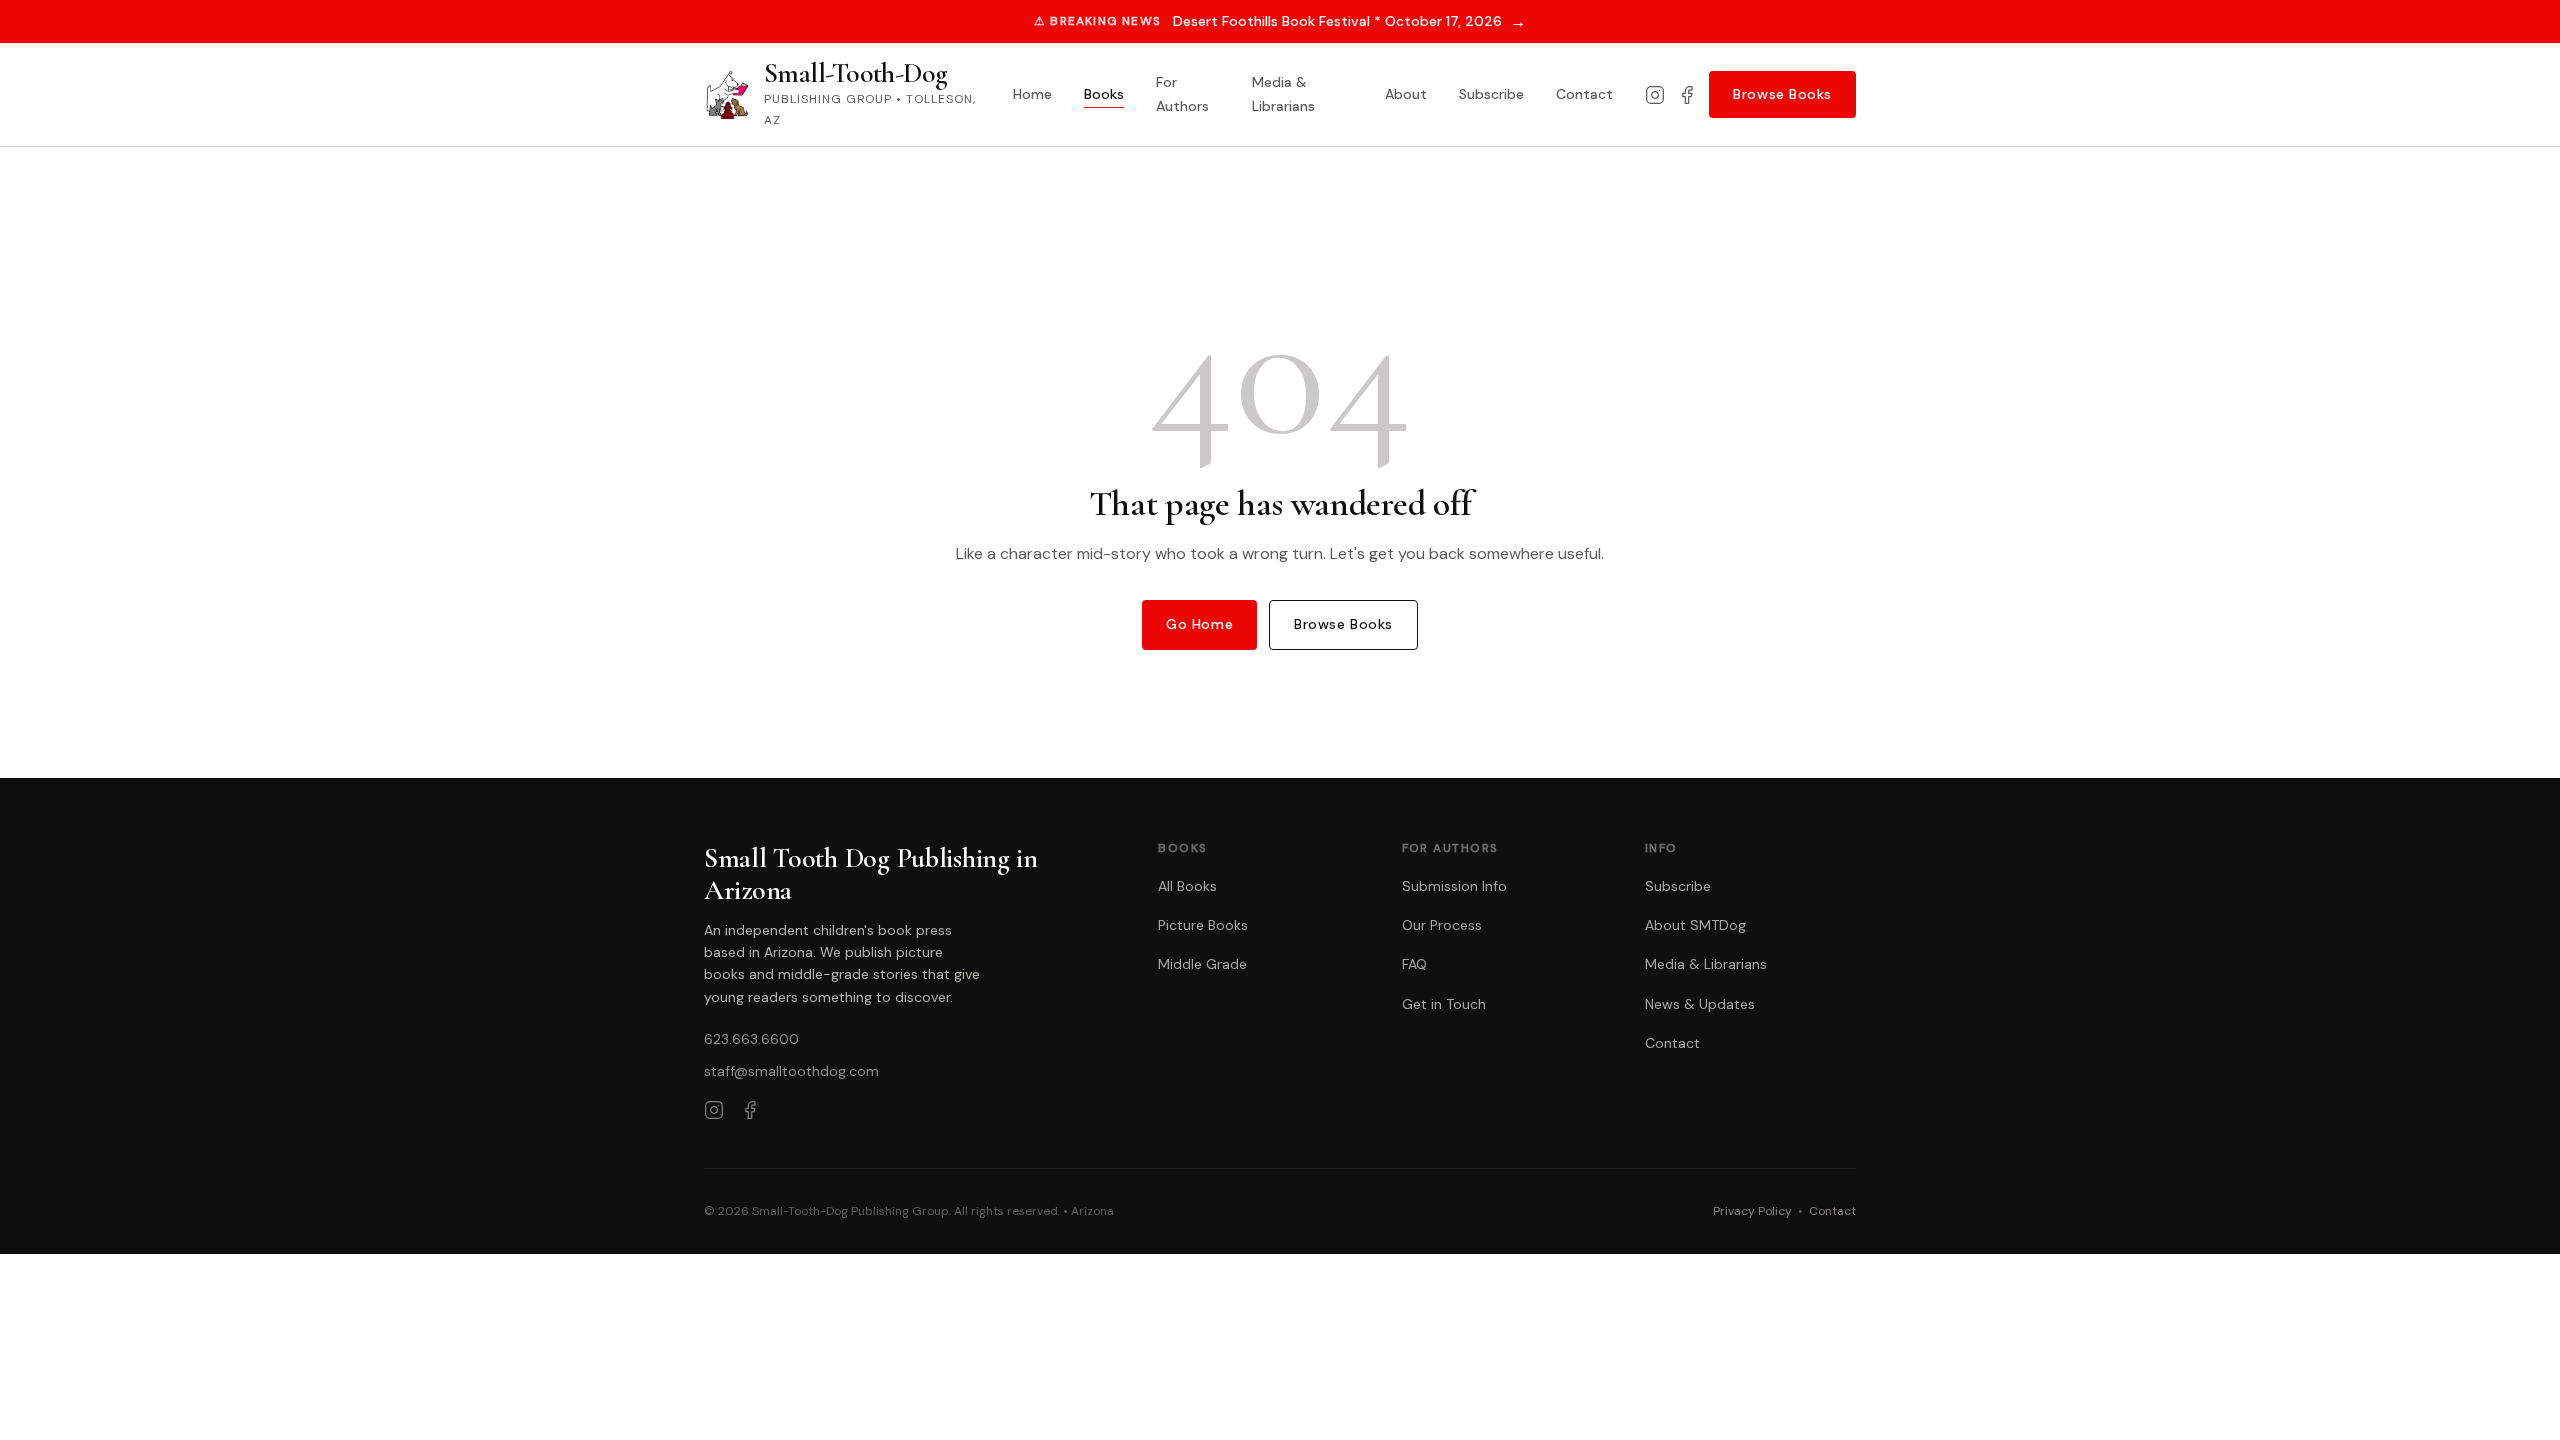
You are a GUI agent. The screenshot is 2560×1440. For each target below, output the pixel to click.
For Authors (1182, 94)
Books (1104, 94)
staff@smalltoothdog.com (791, 1071)
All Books (1187, 886)
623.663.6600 (751, 1039)
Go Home (1199, 624)
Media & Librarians (1283, 94)
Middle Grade (1202, 964)
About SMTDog (1695, 925)
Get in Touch (1444, 1004)
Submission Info (1454, 886)
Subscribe (1491, 94)
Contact (1584, 94)
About (1406, 94)
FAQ (1414, 964)
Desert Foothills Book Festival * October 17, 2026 (1349, 21)
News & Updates (1700, 1004)
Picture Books (1203, 925)
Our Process (1442, 925)
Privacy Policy (1752, 1211)
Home (1032, 94)
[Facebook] (1687, 95)
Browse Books (1782, 94)
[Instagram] (1655, 95)
